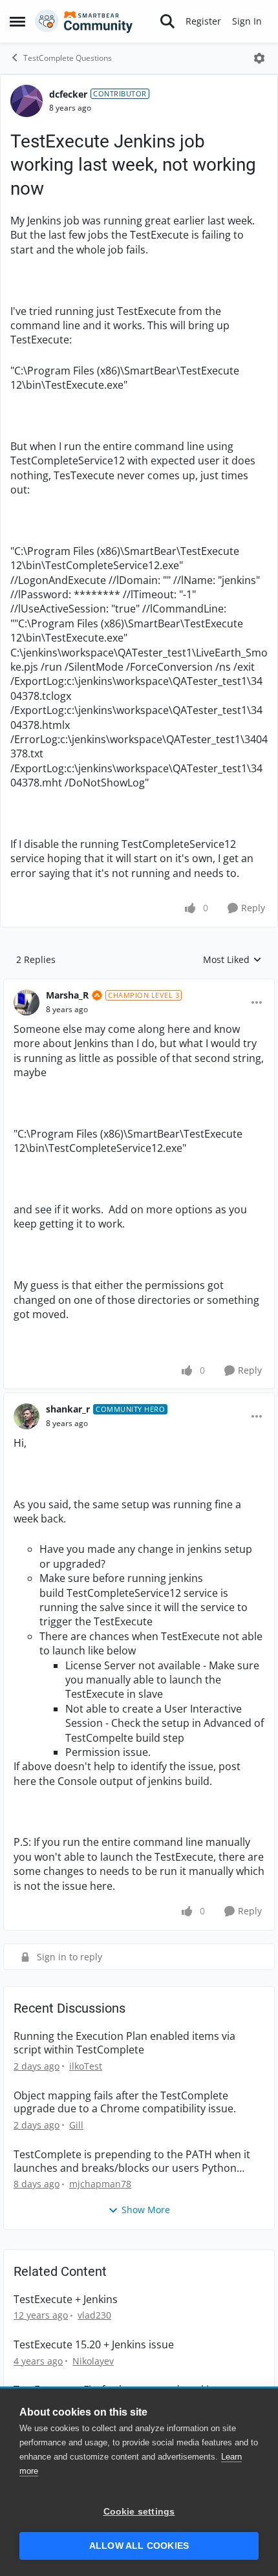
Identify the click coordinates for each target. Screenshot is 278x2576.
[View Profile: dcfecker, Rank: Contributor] (27, 101)
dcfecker (68, 94)
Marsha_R (67, 995)
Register (203, 21)
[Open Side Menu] (17, 21)
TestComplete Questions (68, 58)
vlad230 (94, 2315)
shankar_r (68, 1409)
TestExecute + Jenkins (66, 2300)
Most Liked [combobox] (232, 960)
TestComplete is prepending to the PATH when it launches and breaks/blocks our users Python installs (132, 2161)
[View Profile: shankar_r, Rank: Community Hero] (27, 1416)
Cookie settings (139, 2512)
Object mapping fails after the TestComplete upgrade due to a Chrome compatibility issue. (125, 2103)
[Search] (167, 21)
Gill (76, 2125)
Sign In (247, 21)
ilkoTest (86, 2066)
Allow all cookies (139, 2546)
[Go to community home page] (84, 21)
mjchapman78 (100, 2184)
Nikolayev (93, 2361)
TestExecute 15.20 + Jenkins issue (94, 2345)
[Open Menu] (259, 58)
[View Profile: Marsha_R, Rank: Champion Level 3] (27, 1002)
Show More (146, 2210)
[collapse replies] (139, 985)
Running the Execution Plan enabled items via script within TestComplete (124, 2043)
